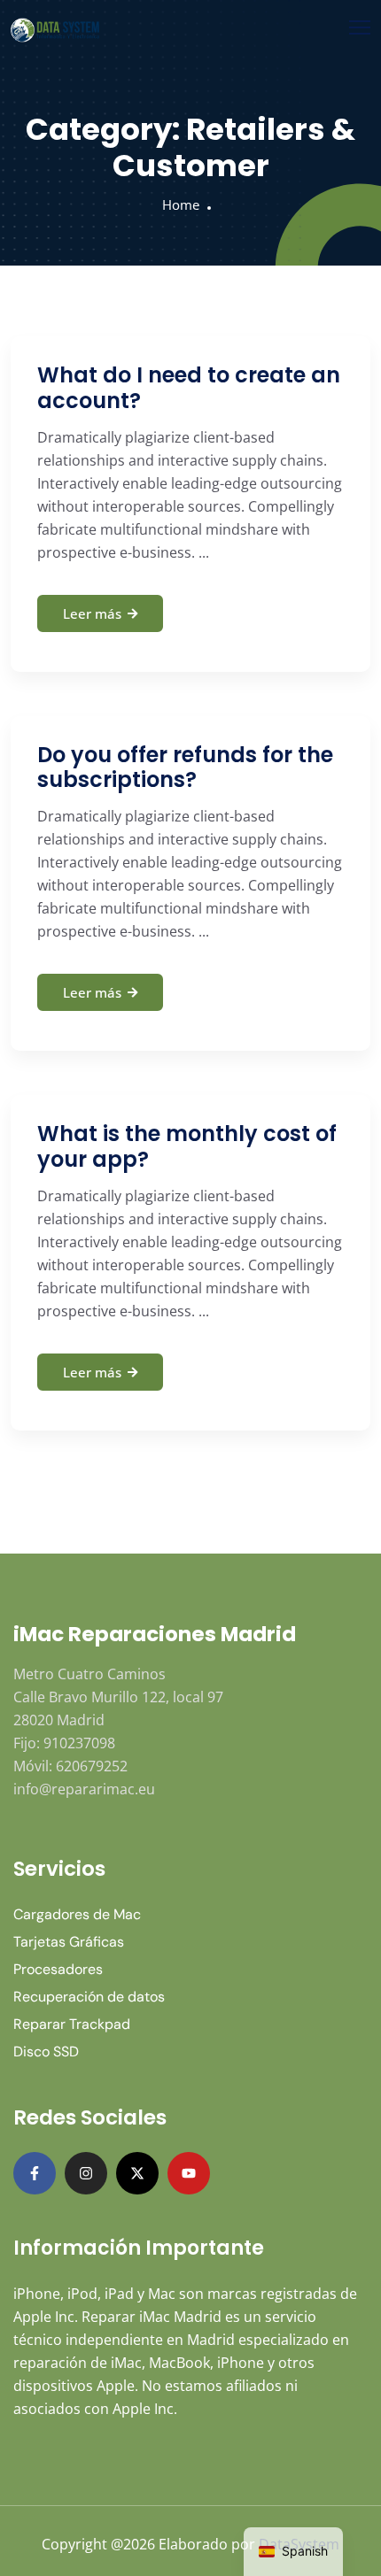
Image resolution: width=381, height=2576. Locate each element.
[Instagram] (86, 2173)
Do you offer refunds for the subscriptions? (185, 767)
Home (181, 204)
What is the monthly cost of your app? (187, 1146)
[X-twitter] (137, 2173)
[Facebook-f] (35, 2173)
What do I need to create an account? (189, 388)
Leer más (92, 613)
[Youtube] (189, 2173)
